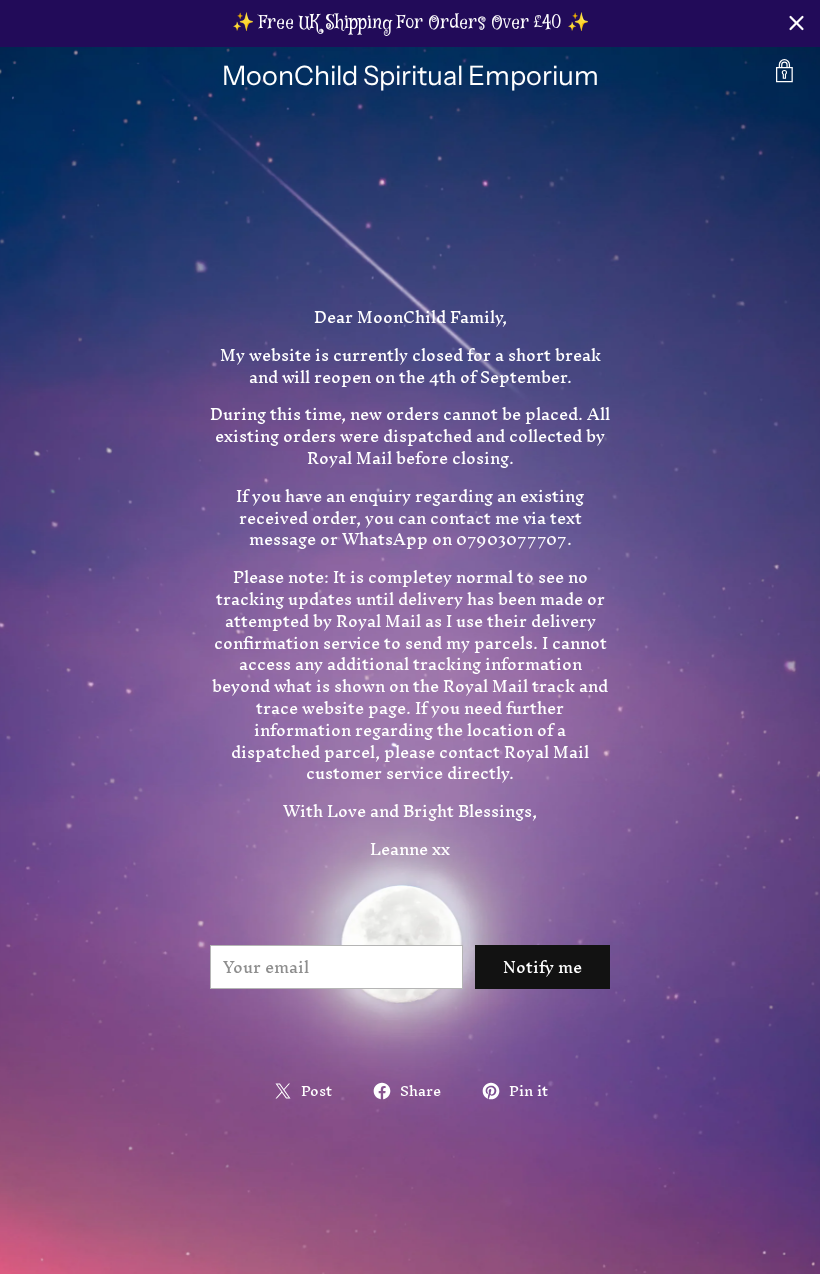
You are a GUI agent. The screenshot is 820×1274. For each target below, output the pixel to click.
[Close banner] (796, 23)
